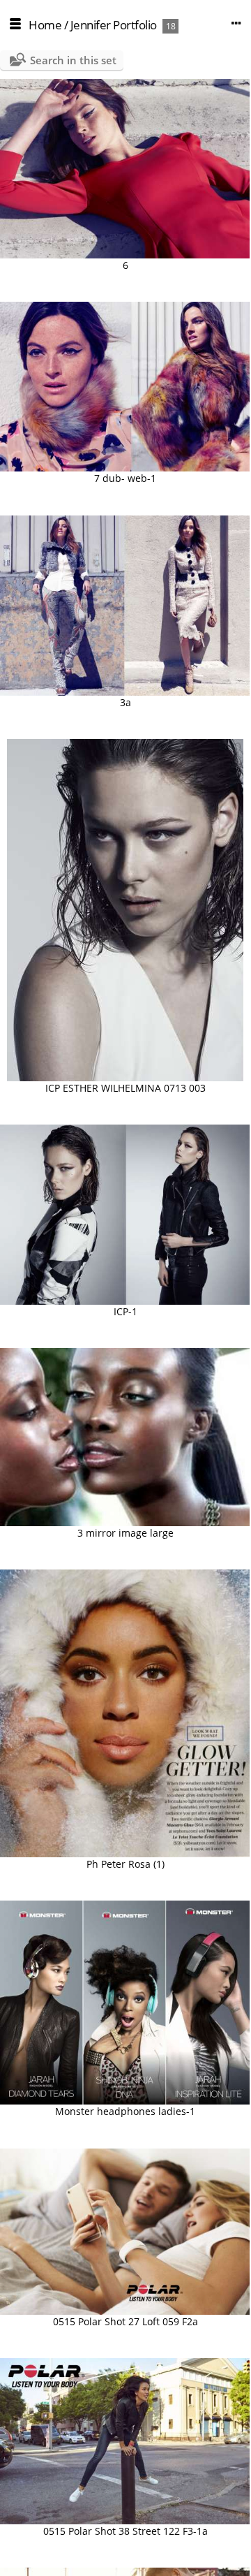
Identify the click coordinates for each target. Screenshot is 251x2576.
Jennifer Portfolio (114, 25)
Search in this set (73, 60)
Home (45, 25)
